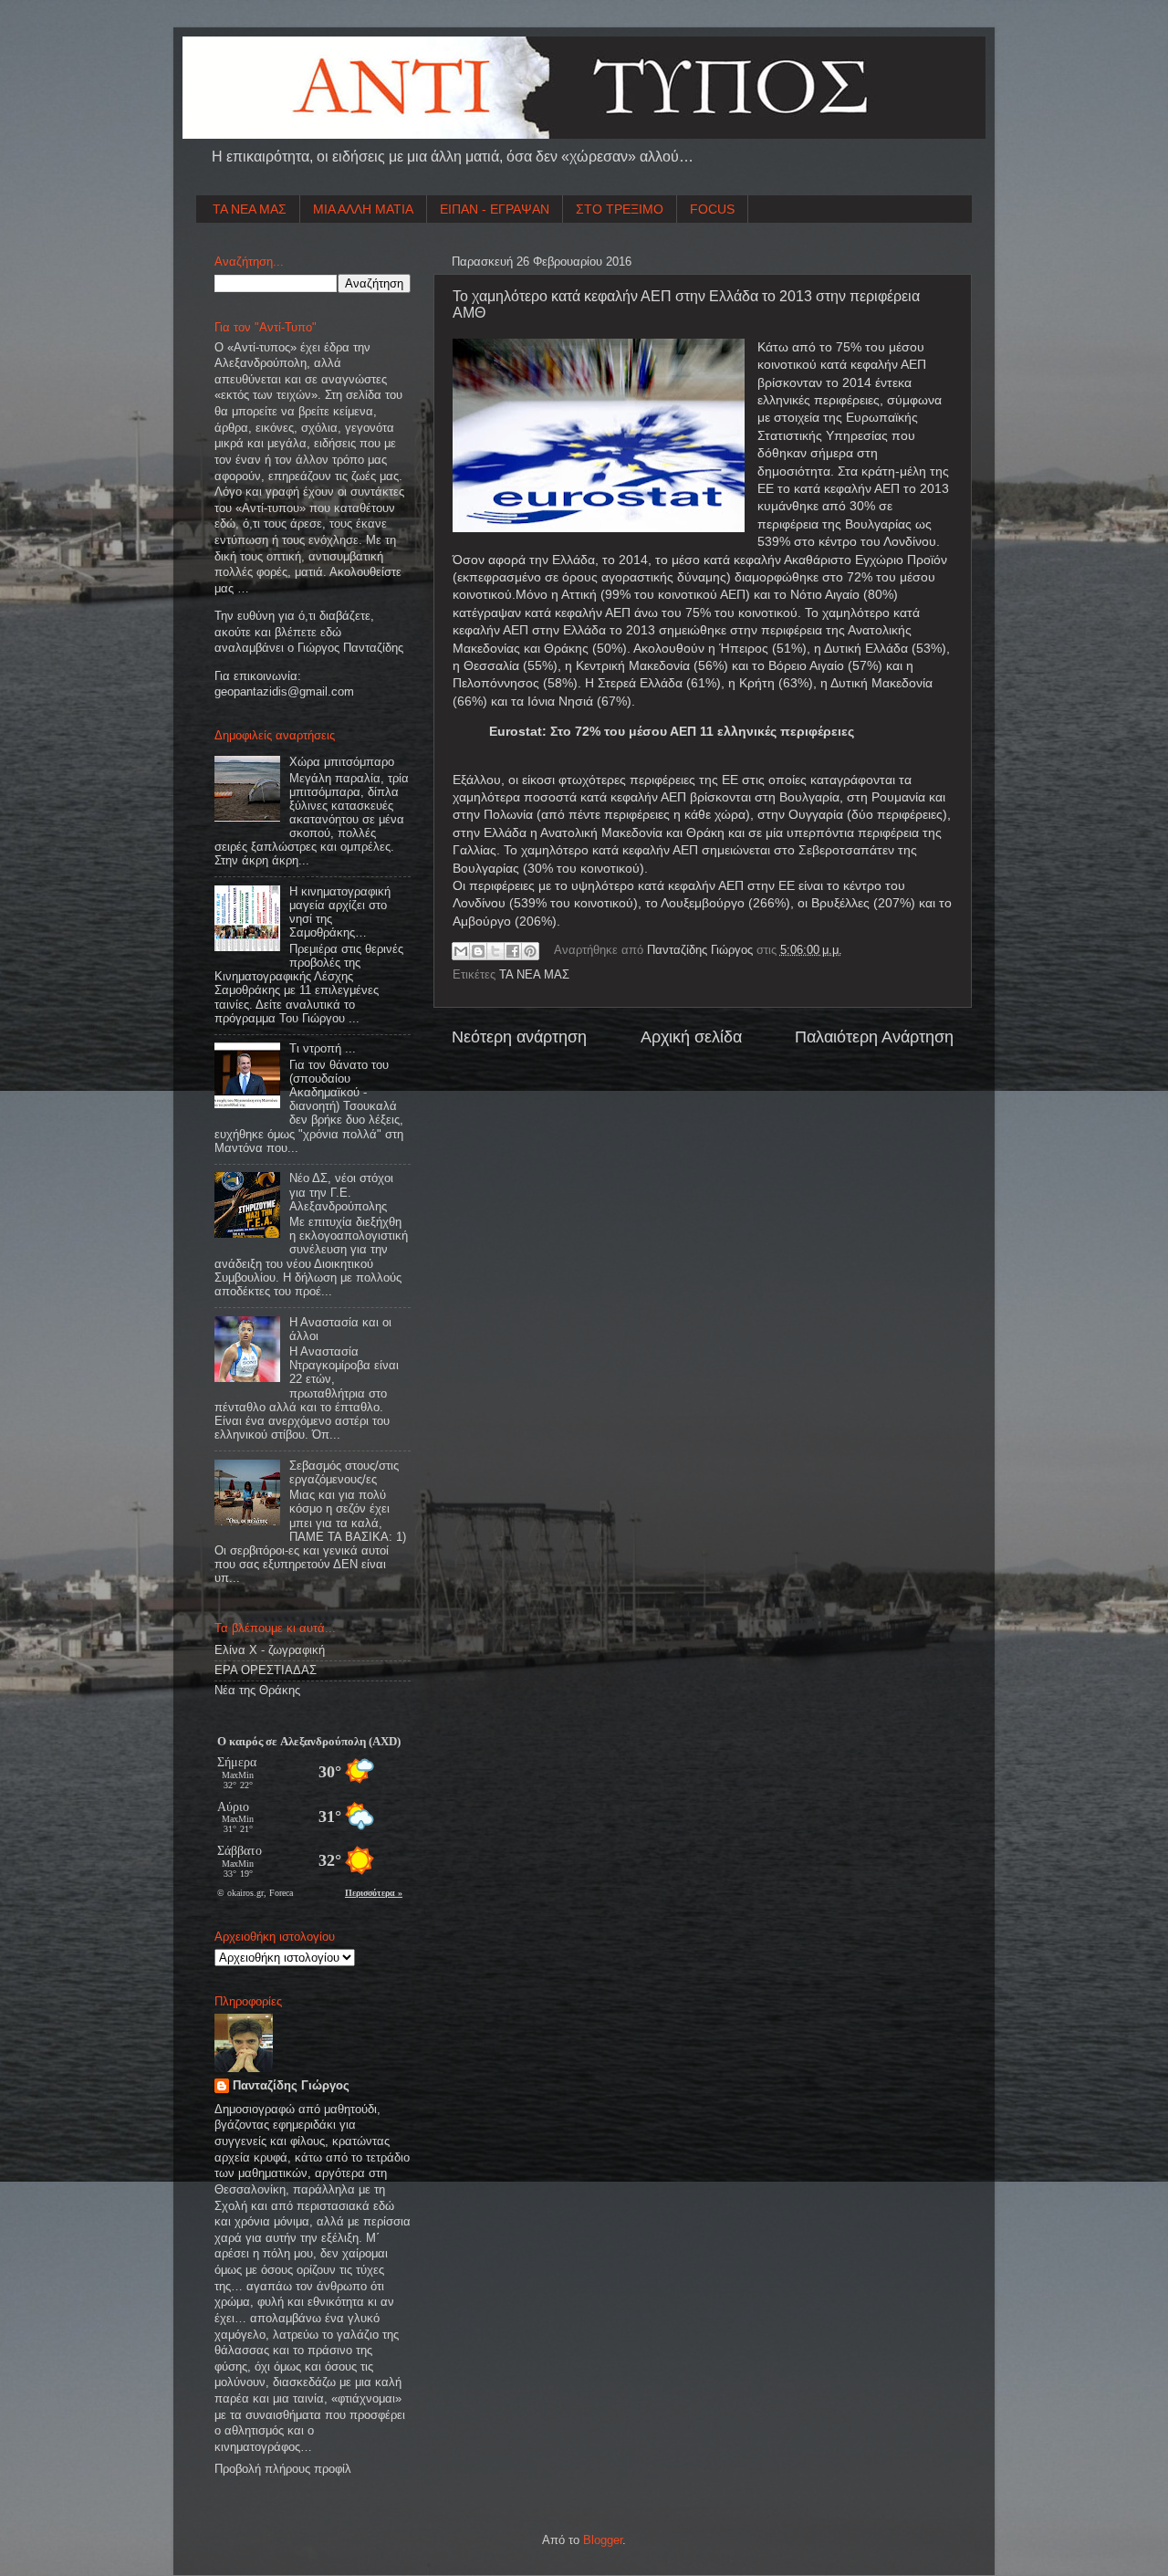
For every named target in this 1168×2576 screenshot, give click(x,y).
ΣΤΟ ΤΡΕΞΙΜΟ (620, 209)
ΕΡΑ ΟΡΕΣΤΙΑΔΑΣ (266, 1670)
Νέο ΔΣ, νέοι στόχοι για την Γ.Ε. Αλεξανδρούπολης (341, 1192)
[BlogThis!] (478, 951)
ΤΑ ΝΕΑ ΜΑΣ (250, 209)
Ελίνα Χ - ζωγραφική (270, 1650)
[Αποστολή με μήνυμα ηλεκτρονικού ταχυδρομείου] (461, 951)
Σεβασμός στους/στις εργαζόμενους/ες (344, 1473)
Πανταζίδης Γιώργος (702, 950)
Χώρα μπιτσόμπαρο (342, 762)
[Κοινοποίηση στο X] (495, 951)
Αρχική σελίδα (691, 1037)
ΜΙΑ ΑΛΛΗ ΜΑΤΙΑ (363, 209)
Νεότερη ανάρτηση (519, 1037)
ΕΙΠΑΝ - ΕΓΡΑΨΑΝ (495, 209)
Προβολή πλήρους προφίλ (283, 2469)
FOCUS (712, 209)
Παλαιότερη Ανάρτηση (874, 1037)
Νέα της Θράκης (257, 1691)
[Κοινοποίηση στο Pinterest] (530, 951)
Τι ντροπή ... (323, 1049)
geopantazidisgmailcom (284, 692)
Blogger (603, 2540)
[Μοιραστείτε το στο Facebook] (513, 951)
